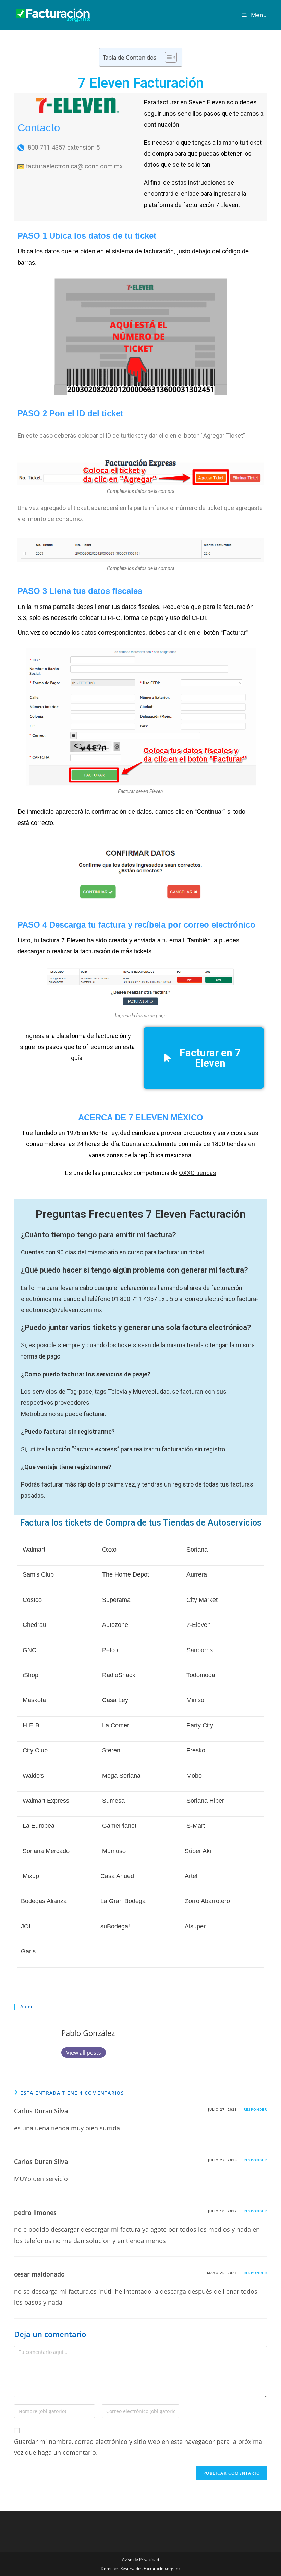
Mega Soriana (121, 1776)
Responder (255, 2109)
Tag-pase (80, 1392)
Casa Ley (115, 1700)
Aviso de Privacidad (140, 2559)
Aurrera (197, 1574)
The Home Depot (126, 1574)
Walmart (34, 1550)
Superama (116, 1600)
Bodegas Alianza (44, 1901)
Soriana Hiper (205, 1801)
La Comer (116, 1725)
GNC (29, 1650)
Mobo (194, 1776)
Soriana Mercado (46, 1851)
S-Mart (196, 1826)
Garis (28, 1951)
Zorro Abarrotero (207, 1901)
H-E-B (31, 1725)
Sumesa (113, 1801)
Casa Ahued (117, 1876)
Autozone (115, 1625)
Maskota (34, 1700)
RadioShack (119, 1675)
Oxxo (109, 1550)
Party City (200, 1725)
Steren (111, 1750)
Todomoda (201, 1675)
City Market (202, 1600)
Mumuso (114, 1851)
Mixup (31, 1876)
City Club (35, 1750)
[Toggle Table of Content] (167, 57)
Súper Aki (198, 1851)
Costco (32, 1600)
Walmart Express (46, 1801)
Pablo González (88, 2033)
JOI (26, 1926)
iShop (30, 1675)
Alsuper (195, 1926)
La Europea (39, 1826)
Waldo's (33, 1776)
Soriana (197, 1550)
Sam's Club (38, 1574)
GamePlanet (119, 1826)
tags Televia (111, 1392)
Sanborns (200, 1650)
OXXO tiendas (198, 1173)
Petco (110, 1650)
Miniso (195, 1700)
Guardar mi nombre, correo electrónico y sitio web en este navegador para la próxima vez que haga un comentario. (138, 2447)
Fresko (196, 1750)
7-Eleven (199, 1625)
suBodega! (115, 1926)
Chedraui (35, 1625)
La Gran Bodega (123, 1901)
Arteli (192, 1876)
